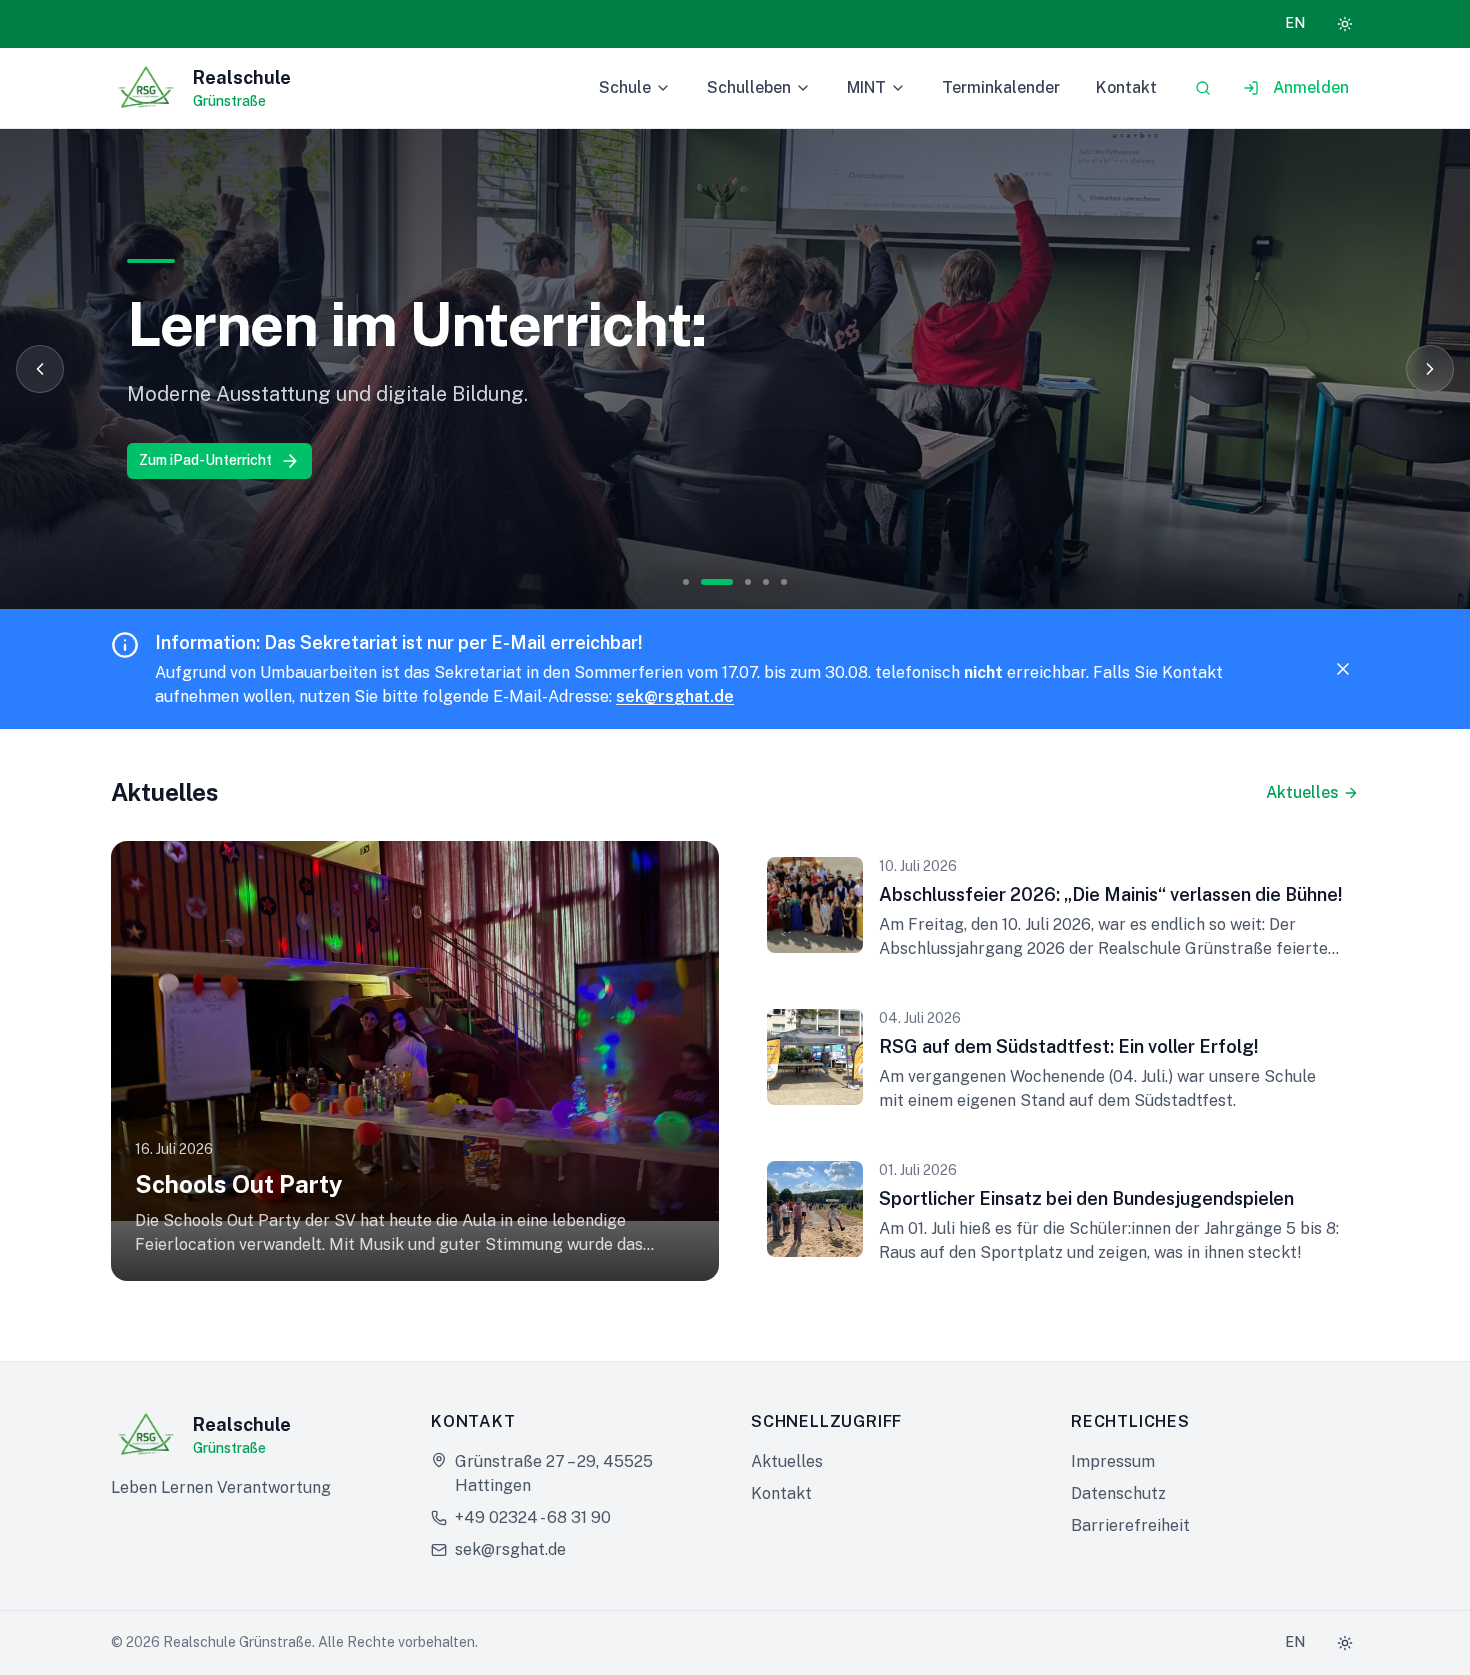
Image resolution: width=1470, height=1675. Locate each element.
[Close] (1343, 669)
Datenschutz (1118, 1493)
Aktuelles (1302, 792)
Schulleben (749, 87)
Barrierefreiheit (1130, 1525)
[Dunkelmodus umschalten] (1345, 24)
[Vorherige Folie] (40, 369)
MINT (866, 87)
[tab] (686, 582)
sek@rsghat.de (675, 696)
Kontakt (1126, 87)
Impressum (1113, 1461)
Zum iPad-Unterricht (205, 460)
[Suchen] (1203, 88)
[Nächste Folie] (1430, 369)
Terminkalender (1001, 87)
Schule (625, 87)
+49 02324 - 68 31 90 (533, 1517)
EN (1295, 23)
